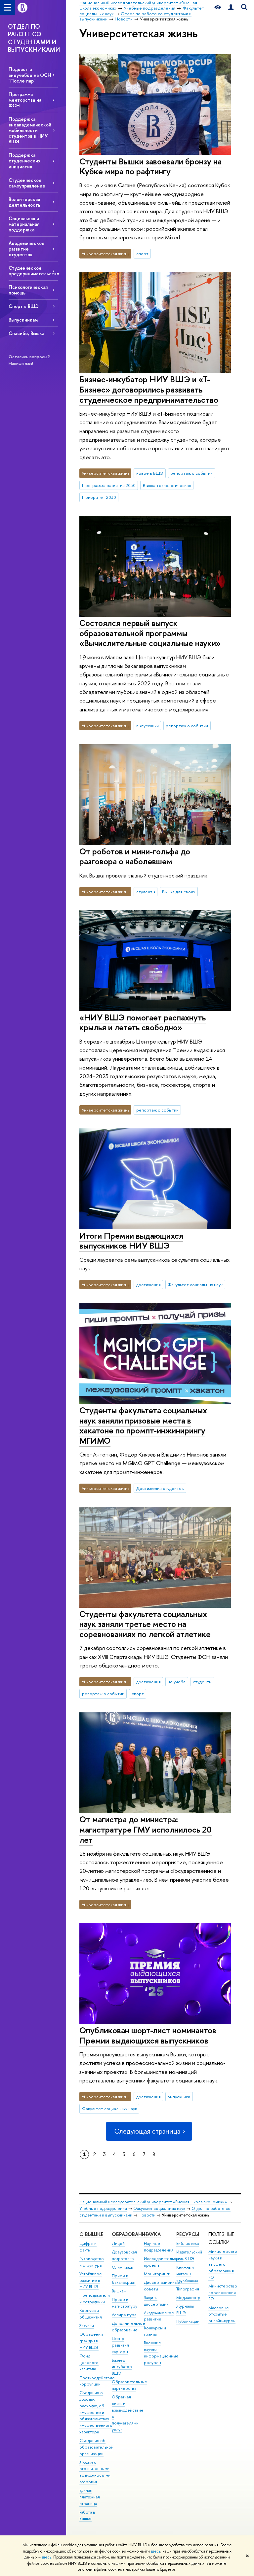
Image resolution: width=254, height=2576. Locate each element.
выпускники (148, 726)
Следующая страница (147, 2131)
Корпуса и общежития (91, 2314)
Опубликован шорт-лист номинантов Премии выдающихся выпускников (148, 2035)
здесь (156, 2551)
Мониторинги (157, 2274)
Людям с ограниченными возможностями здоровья (95, 2472)
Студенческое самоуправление (27, 183)
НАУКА (152, 2234)
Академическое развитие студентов (27, 249)
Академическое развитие (159, 2316)
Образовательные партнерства (129, 2385)
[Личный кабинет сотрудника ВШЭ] (231, 7)
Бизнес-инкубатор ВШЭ (122, 2367)
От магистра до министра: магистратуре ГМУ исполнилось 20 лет (146, 1829)
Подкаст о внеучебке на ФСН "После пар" (30, 75)
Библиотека (188, 2243)
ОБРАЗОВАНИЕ (130, 2234)
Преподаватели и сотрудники (95, 2299)
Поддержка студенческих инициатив (24, 161)
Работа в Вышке (87, 2515)
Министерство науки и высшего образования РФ (223, 2264)
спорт (142, 254)
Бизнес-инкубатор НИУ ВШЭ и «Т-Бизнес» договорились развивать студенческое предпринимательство (149, 389)
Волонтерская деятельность (24, 202)
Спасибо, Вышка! (27, 333)
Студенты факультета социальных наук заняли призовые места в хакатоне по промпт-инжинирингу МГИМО (143, 1425)
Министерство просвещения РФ (223, 2293)
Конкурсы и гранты (155, 2331)
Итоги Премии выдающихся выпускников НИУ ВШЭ (131, 1241)
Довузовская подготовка (124, 2255)
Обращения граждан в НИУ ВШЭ (91, 2341)
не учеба (177, 1682)
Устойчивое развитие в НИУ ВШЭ (91, 2280)
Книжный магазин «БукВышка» (187, 2274)
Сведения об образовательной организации (96, 2447)
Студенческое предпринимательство (33, 271)
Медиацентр (188, 2298)
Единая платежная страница (90, 2497)
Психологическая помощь (28, 290)
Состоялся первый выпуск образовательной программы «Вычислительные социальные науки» (150, 633)
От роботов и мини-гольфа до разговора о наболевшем (135, 856)
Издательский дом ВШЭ (189, 2255)
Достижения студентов (160, 1488)
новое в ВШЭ (150, 473)
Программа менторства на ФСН (25, 100)
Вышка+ (119, 2291)
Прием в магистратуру (125, 2303)
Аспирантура (124, 2315)
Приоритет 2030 (99, 497)
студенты (146, 892)
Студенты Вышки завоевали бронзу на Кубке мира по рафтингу (150, 166)
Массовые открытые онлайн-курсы (222, 2314)
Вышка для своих (179, 892)
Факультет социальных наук (195, 1285)
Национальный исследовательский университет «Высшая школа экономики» (153, 2202)
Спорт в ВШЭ (24, 306)
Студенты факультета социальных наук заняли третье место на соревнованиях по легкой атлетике (145, 1624)
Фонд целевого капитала (89, 2363)
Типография (188, 2289)
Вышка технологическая (167, 485)
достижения (148, 1285)
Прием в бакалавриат (124, 2279)
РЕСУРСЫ (188, 2234)
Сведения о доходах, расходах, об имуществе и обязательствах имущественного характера (96, 2412)
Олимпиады (123, 2267)
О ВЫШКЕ (91, 2234)
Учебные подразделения (103, 2208)
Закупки (87, 2326)
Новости (147, 2215)
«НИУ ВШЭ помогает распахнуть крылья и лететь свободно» (143, 1022)
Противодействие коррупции (97, 2381)
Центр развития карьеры (120, 2345)
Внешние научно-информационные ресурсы (161, 2353)
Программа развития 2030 (109, 485)
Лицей (118, 2243)
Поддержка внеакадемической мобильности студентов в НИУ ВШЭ (30, 130)
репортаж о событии (191, 473)
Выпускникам (23, 320)
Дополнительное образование (128, 2327)
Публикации (188, 2321)
